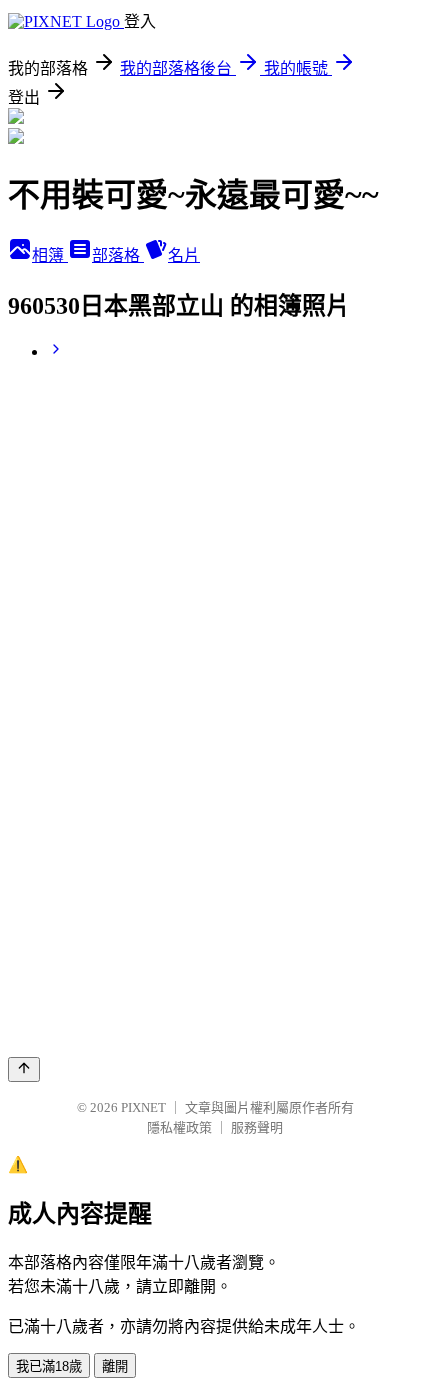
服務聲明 (257, 1127)
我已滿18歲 (49, 1366)
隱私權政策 (179, 1127)
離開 (115, 1366)
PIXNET (143, 1107)
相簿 (50, 255)
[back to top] (24, 1069)
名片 (184, 255)
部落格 (118, 255)
